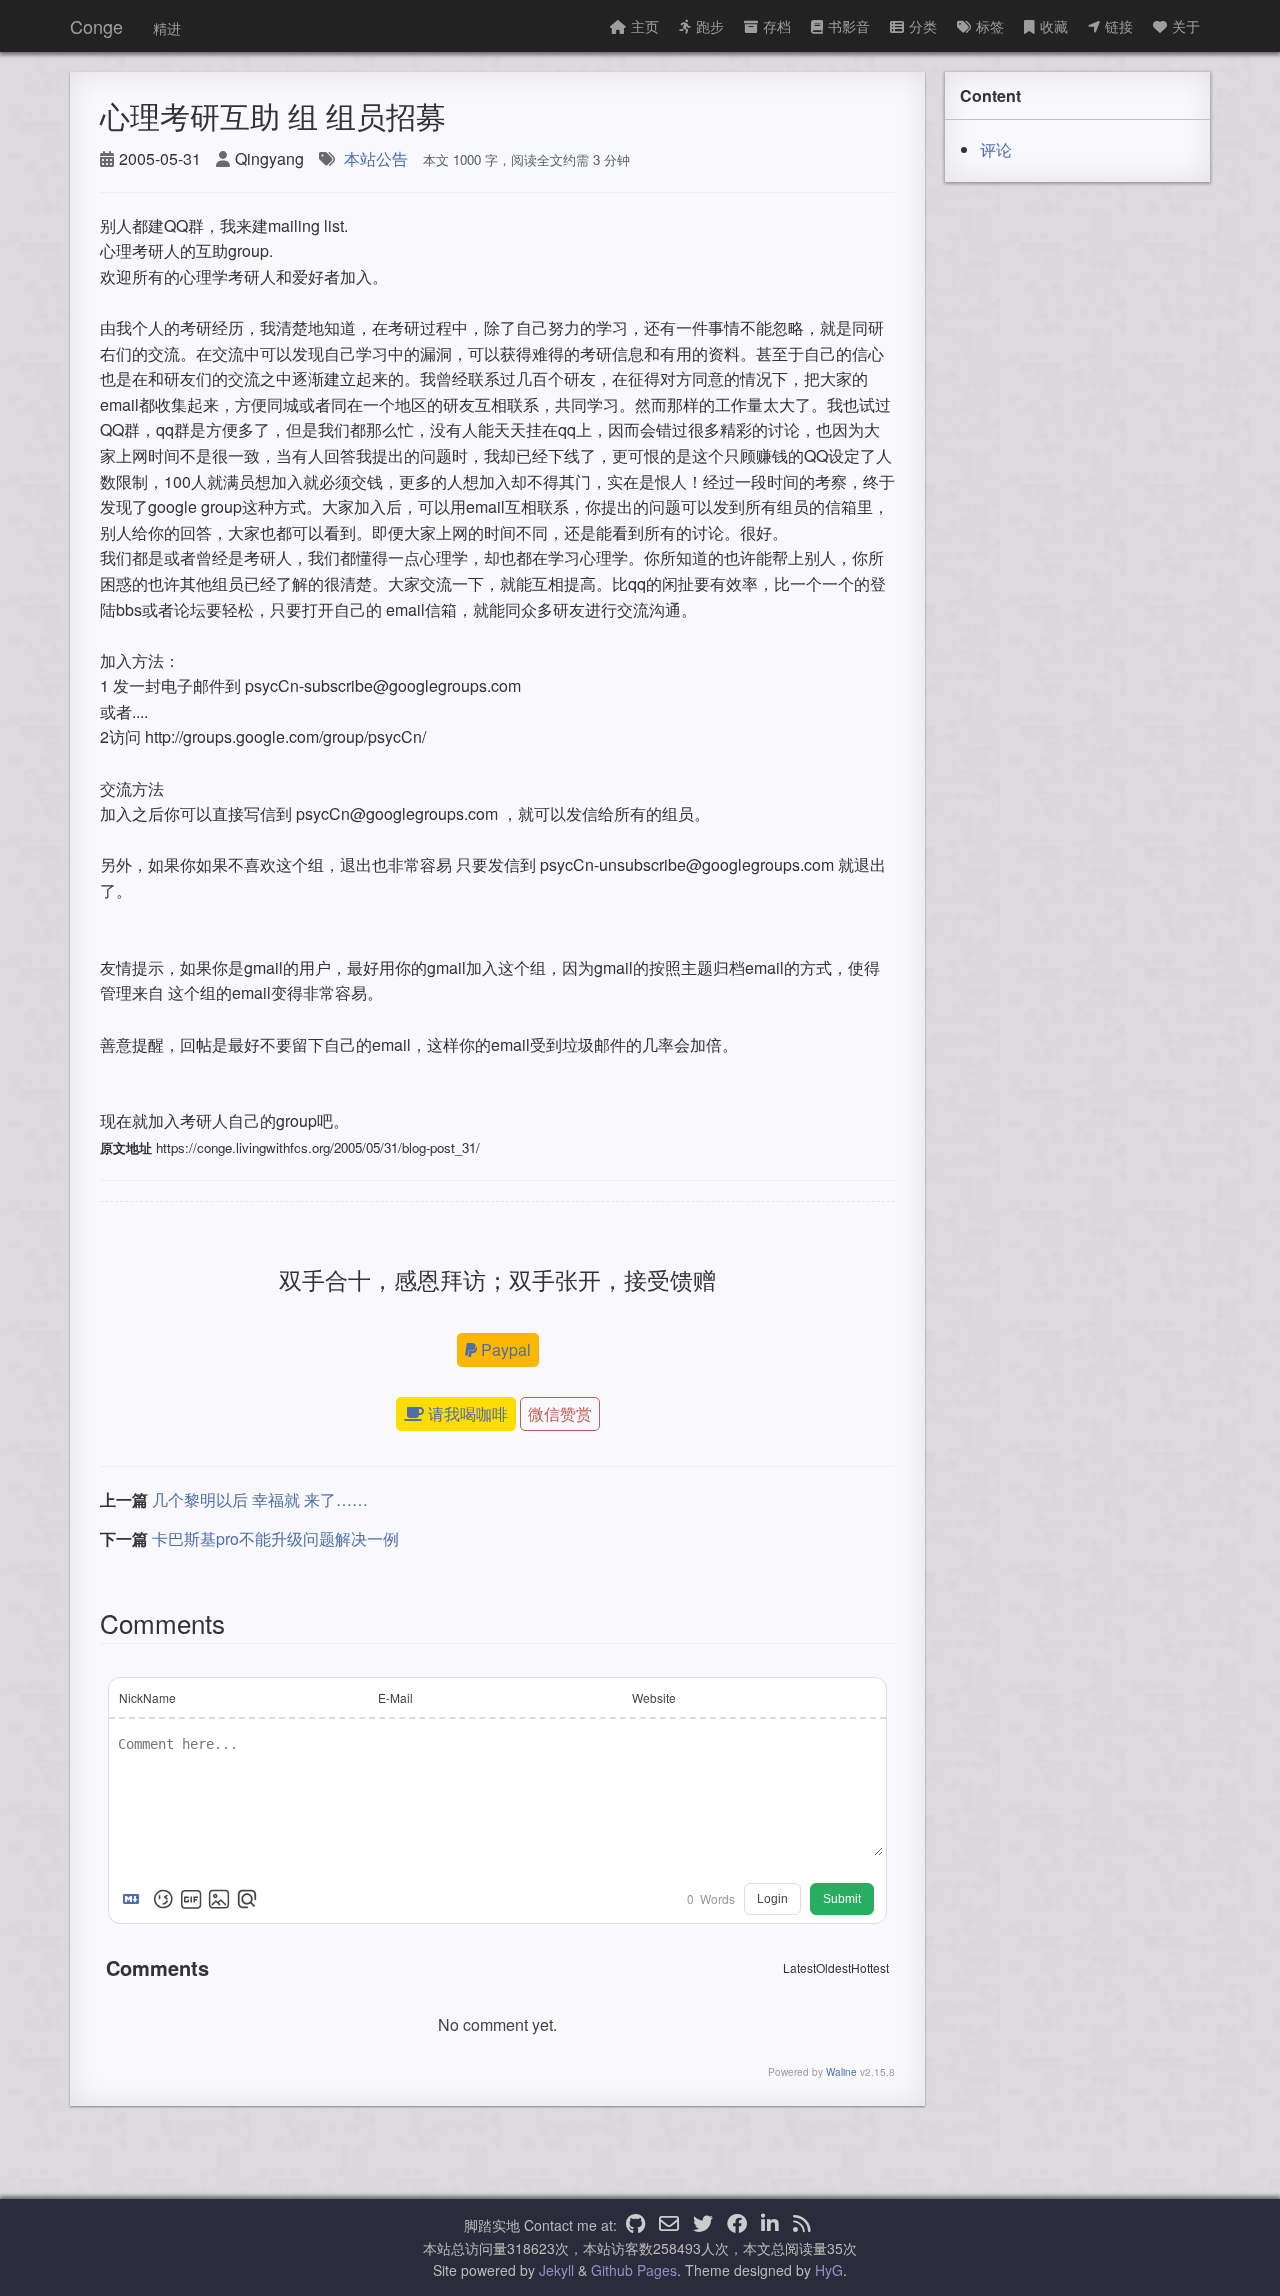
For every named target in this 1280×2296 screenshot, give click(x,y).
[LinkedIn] (770, 2225)
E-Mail (395, 1697)
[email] (669, 2225)
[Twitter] (703, 2225)
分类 (923, 26)
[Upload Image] (219, 1899)
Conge (96, 26)
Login (772, 1899)
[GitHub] (635, 2225)
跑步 (710, 26)
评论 (996, 149)
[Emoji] (163, 1899)
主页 (645, 26)
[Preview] (247, 1899)
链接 (1119, 26)
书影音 (849, 26)
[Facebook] (737, 2225)
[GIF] (191, 1899)
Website (654, 1697)
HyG (829, 2270)
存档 (777, 26)
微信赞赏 (560, 1413)
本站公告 (376, 158)
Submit (842, 1899)
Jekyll (556, 2270)
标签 (990, 26)
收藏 (1054, 26)
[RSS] (802, 2225)
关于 (1186, 26)
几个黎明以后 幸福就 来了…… (260, 1499)
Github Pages (634, 2270)
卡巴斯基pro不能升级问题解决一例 (275, 1538)
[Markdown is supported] (135, 1899)
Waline (841, 2072)
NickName (147, 1697)
